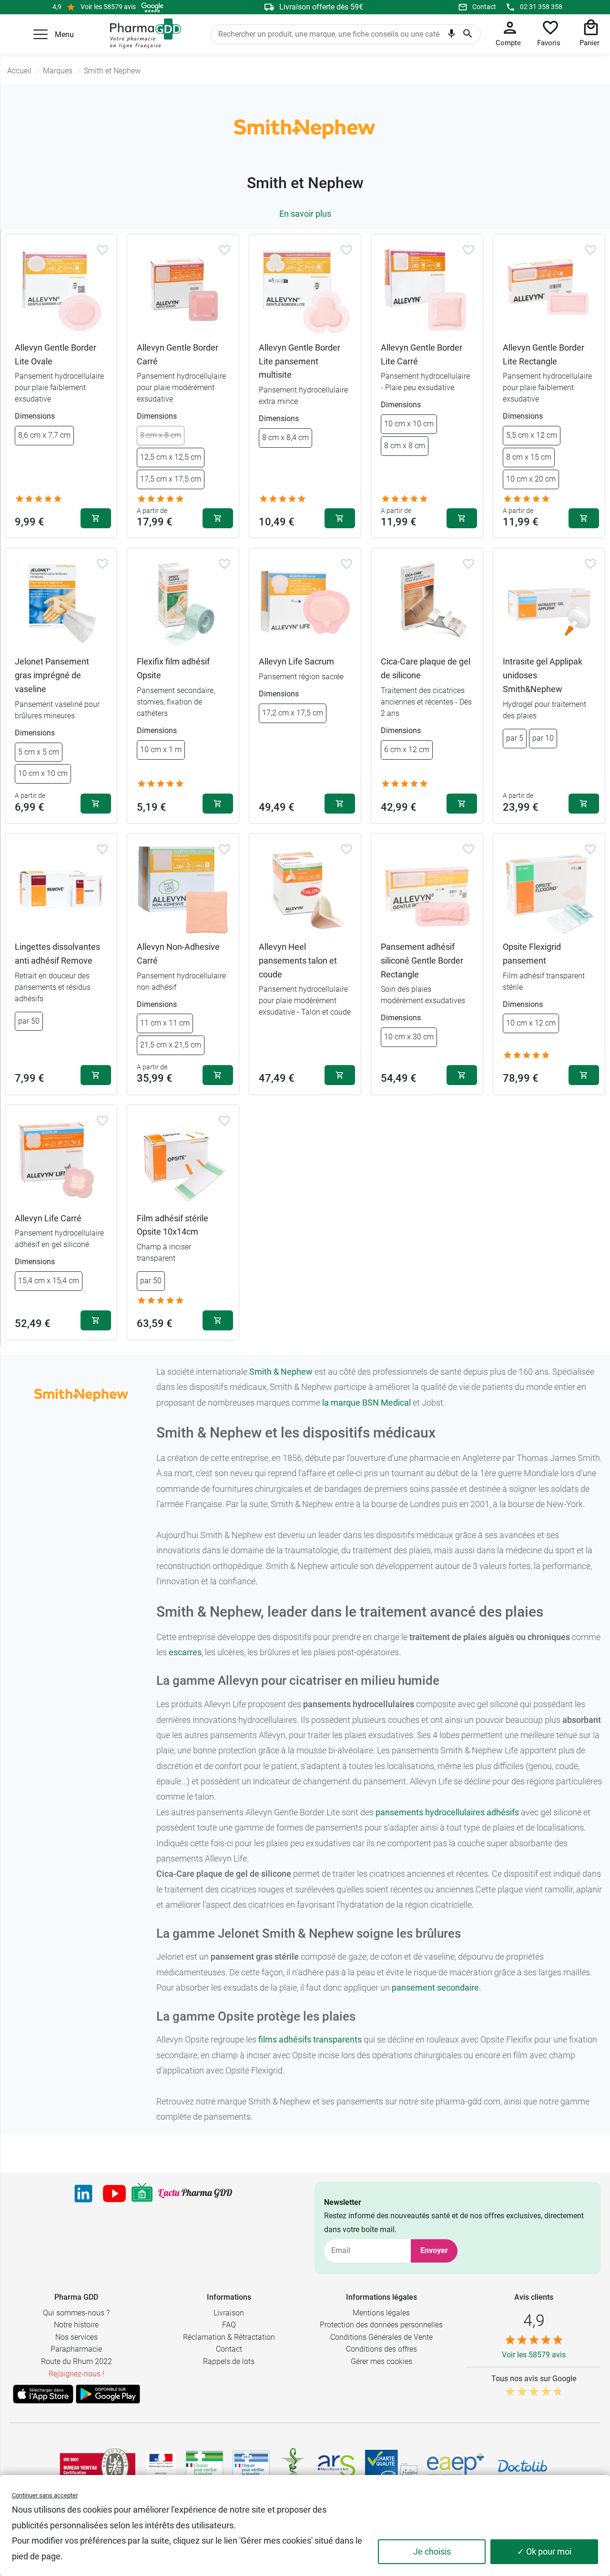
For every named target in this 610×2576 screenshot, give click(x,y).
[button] (41, 34)
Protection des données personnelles (381, 2325)
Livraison (229, 2313)
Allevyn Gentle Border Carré (178, 354)
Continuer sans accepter (45, 2495)
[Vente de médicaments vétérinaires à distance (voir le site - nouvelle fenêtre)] (251, 2466)
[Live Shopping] (142, 2194)
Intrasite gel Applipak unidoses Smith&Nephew (543, 675)
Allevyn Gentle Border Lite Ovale (56, 354)
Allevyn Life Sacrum (296, 661)
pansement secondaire (435, 1987)
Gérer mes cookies (381, 2361)
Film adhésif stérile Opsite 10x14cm (173, 1225)
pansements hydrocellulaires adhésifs (447, 1812)
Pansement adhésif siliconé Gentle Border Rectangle (422, 961)
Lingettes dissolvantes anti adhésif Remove (57, 954)
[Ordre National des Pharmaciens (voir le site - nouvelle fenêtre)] (294, 2466)
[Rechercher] (468, 34)
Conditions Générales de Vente (381, 2337)
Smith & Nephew (281, 1372)
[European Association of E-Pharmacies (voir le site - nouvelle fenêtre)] (456, 2466)
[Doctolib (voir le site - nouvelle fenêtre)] (522, 2466)
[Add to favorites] (102, 250)
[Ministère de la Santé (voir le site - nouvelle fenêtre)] (161, 2466)
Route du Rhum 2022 (76, 2361)
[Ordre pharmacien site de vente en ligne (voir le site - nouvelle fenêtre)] (204, 2466)
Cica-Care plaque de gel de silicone (426, 668)
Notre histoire (76, 2325)
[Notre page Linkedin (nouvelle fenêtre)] (83, 2194)
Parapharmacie (76, 2349)
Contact (484, 7)
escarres (185, 1652)
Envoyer (434, 2250)
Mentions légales (381, 2313)
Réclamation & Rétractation (229, 2337)
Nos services (76, 2337)
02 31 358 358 (541, 7)
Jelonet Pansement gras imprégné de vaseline (52, 675)
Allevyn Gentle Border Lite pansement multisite (300, 361)
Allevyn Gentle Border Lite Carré (422, 354)
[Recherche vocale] (452, 36)
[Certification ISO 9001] (98, 2466)
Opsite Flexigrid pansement (532, 954)
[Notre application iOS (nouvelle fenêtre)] (43, 2394)
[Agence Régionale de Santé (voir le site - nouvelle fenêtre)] (336, 2466)
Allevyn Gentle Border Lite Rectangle (544, 354)
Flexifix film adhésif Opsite (173, 668)
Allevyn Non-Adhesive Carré (178, 954)
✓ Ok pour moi (544, 2551)
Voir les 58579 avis (108, 7)
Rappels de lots (229, 2361)
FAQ (229, 2325)
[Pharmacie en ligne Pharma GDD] (142, 34)
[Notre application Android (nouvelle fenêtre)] (108, 2394)
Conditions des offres (381, 2349)
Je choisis (432, 2551)
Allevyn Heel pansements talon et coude (298, 961)
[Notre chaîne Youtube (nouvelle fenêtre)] (114, 2194)
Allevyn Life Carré (48, 1218)
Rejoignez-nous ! (76, 2374)
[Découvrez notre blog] (195, 2193)
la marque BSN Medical (366, 1403)
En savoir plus (305, 214)
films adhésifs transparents (310, 2039)
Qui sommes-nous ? (76, 2313)
